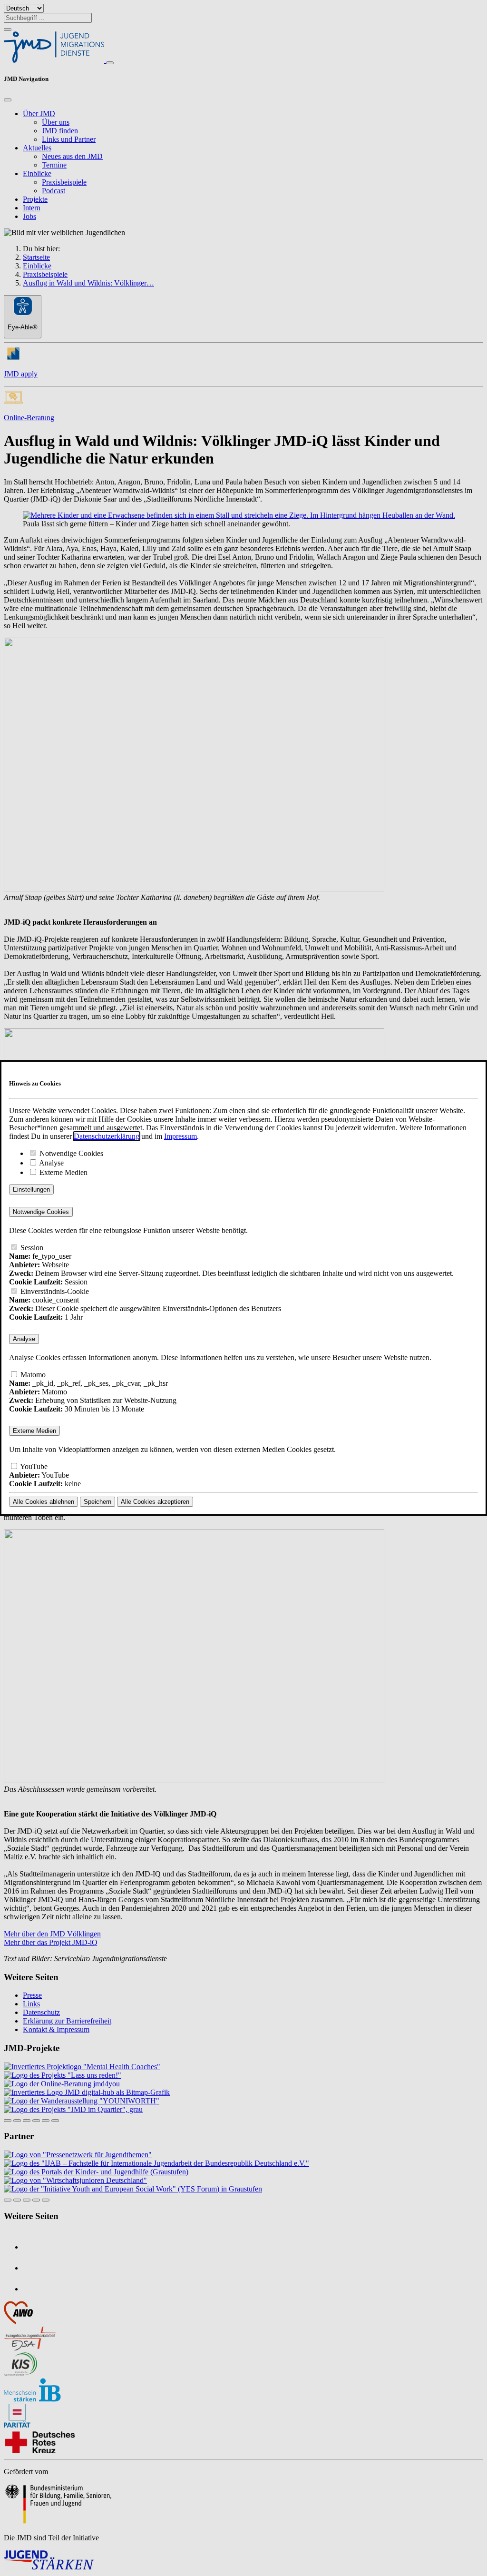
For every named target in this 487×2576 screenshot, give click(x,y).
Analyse (51, 1163)
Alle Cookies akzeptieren (155, 1502)
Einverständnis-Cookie (54, 1291)
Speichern (97, 1502)
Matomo (32, 1375)
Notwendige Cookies (70, 1153)
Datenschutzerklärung (107, 1136)
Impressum (180, 1136)
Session (31, 1248)
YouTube (33, 1466)
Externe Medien (63, 1172)
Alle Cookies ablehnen (44, 1502)
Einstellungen (31, 1189)
